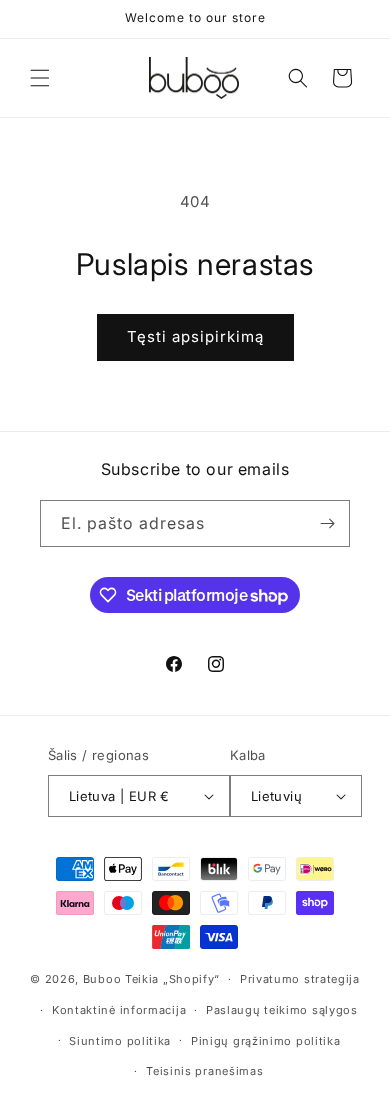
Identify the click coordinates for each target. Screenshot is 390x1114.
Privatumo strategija (300, 979)
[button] (40, 78)
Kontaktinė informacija (119, 1010)
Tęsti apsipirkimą (195, 336)
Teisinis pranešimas (204, 1071)
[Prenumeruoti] (327, 523)
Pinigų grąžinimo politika (266, 1041)
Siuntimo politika (120, 1041)
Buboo (102, 979)
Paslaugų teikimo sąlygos (282, 1010)
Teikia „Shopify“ (172, 979)
